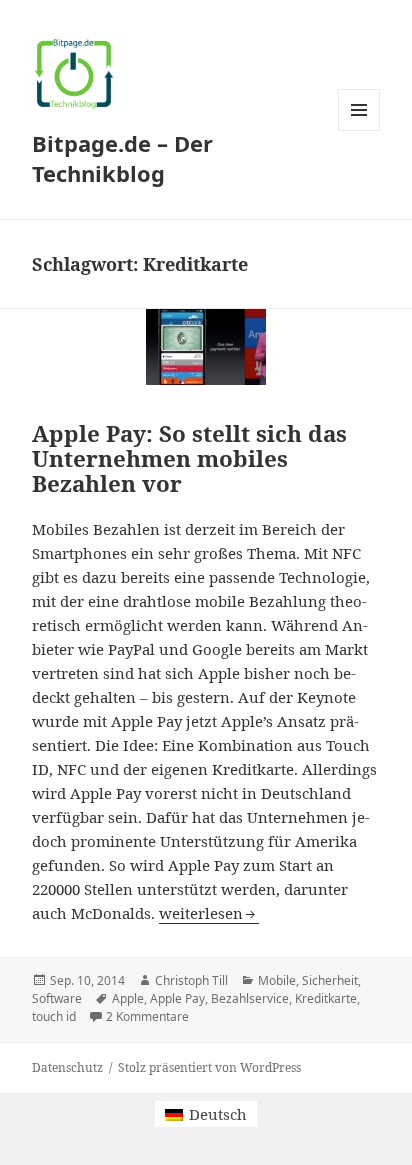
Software (57, 998)
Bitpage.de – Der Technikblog (122, 158)
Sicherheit (330, 980)
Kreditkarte (326, 998)
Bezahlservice (250, 998)
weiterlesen (209, 913)
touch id (54, 1016)
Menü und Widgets (359, 130)
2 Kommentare (147, 1016)
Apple (128, 998)
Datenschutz (67, 1067)
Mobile (277, 980)
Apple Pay (177, 998)
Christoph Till (191, 980)
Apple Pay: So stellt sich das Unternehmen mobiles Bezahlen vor (189, 458)
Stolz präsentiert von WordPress (209, 1067)
